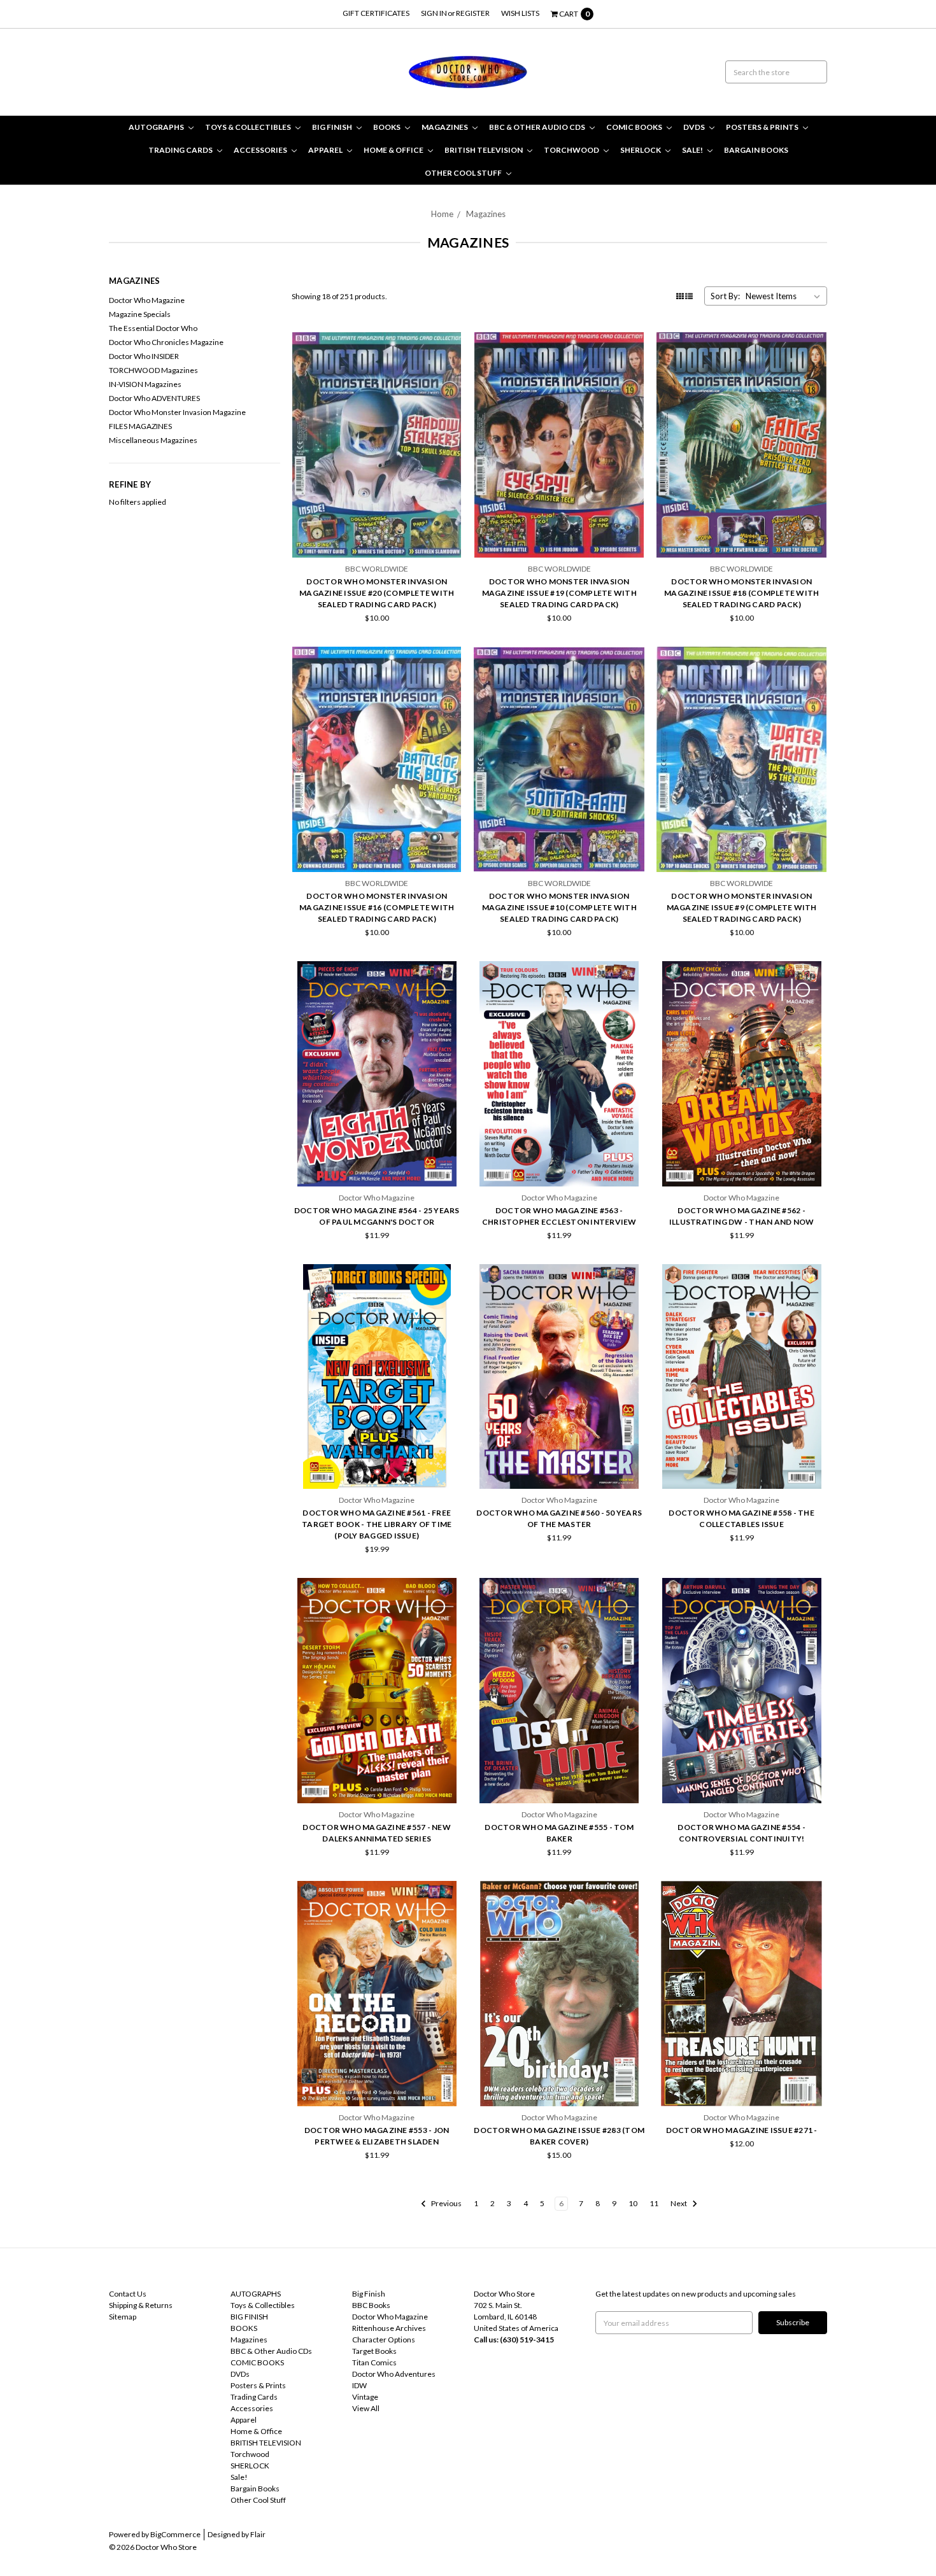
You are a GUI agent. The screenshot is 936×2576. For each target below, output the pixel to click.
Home (442, 214)
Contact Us (128, 2294)
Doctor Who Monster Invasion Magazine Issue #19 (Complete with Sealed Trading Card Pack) (559, 593)
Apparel (326, 150)
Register (473, 13)
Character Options (384, 2340)
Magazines (445, 127)
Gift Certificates (376, 13)
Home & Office (394, 150)
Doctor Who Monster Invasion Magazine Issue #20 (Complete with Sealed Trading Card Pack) (377, 593)
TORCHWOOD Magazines (153, 370)
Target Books (374, 2351)
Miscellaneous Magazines (153, 440)
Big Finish (369, 2294)
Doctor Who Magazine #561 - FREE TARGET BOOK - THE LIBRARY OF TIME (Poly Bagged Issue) (377, 1524)
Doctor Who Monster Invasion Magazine (177, 412)
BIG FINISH (333, 127)
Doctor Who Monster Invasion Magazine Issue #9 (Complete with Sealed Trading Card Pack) (742, 907)
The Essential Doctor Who (153, 328)
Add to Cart (377, 524)
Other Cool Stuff (464, 173)
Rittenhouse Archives (389, 2328)
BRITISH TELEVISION (484, 150)
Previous (446, 2203)
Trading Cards (181, 150)
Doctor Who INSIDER (144, 356)
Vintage (365, 2397)
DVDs (695, 127)
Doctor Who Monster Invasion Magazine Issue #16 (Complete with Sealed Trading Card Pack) (377, 907)
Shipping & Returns (141, 2305)
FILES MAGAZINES (140, 426)
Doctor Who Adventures (394, 2374)
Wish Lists (520, 13)
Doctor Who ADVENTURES (154, 398)
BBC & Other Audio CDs (538, 127)
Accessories (261, 150)
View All (366, 2408)
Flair (258, 2534)
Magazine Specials (140, 314)
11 (654, 2203)
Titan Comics (374, 2362)
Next (679, 2203)
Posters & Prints (763, 127)
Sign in (434, 13)
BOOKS (387, 127)
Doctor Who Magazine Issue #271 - (742, 2130)
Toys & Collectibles (249, 127)
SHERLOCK (641, 150)
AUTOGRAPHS (157, 127)
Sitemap (123, 2317)
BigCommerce (175, 2534)
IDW (359, 2385)
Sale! (693, 150)
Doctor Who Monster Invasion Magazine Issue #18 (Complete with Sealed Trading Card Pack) (741, 593)
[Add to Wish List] (449, 364)
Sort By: (725, 296)
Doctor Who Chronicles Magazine (166, 342)
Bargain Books (756, 150)
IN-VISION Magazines (145, 384)
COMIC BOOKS (635, 127)
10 (633, 2203)
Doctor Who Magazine (147, 300)
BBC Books (371, 2305)
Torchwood (572, 150)
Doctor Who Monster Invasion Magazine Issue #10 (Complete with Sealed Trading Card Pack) (559, 907)
